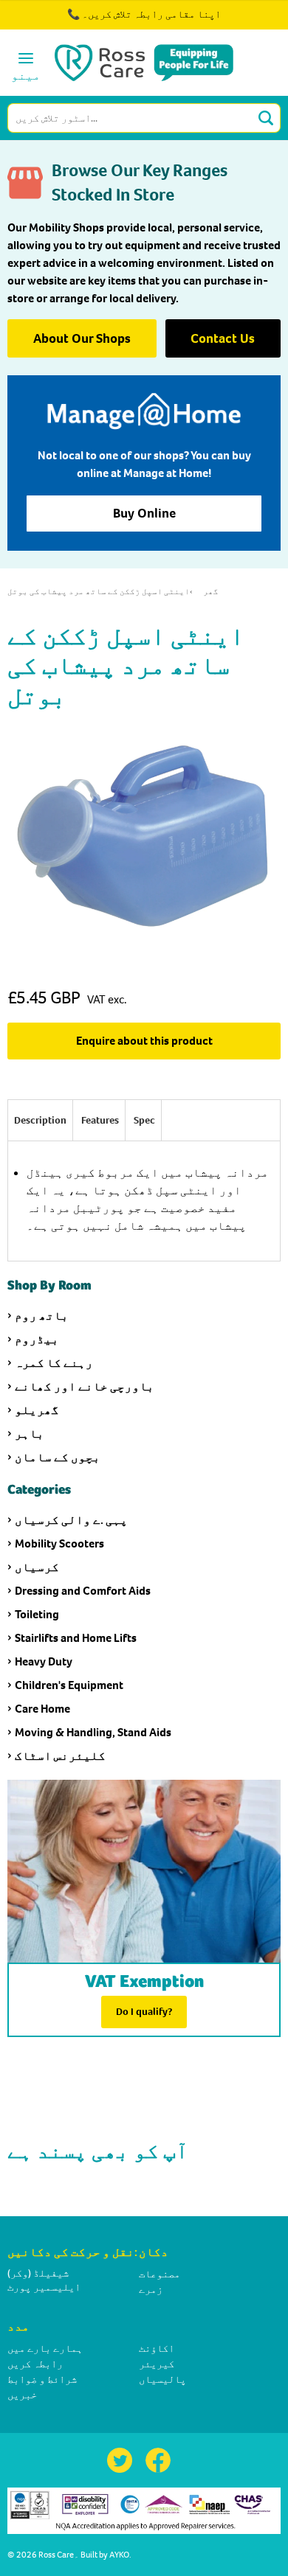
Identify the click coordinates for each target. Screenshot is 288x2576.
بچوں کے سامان (58, 1457)
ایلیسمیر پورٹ (44, 2287)
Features (100, 1120)
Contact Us (223, 338)
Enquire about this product (144, 1041)
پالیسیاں (162, 2380)
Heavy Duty (44, 1661)
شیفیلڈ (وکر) (38, 2273)
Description (40, 1120)
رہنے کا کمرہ (54, 1363)
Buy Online (144, 513)
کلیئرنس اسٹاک (60, 1756)
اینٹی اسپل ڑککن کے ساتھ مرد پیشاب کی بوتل (99, 592)
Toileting (37, 1614)
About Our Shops (82, 338)
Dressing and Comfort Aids (83, 1591)
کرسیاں (37, 1567)
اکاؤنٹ (157, 2349)
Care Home (42, 1709)
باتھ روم (42, 1316)
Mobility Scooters (59, 1543)
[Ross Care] (144, 63)
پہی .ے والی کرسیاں (71, 1520)
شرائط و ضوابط (42, 2380)
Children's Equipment (69, 1685)
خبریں (22, 2395)
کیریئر (157, 2364)
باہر (30, 1434)
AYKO (119, 2555)
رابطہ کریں (35, 2364)
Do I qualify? (144, 2012)
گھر (211, 592)
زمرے (151, 2290)
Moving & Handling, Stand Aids (93, 1732)
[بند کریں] (235, 22)
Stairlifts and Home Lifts (76, 1638)
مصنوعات (160, 2274)
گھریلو (37, 1410)
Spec (144, 1120)
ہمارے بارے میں (45, 2349)
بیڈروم (37, 1339)
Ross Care (56, 2555)
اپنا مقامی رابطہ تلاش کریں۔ (151, 14)
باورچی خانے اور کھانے (85, 1386)
